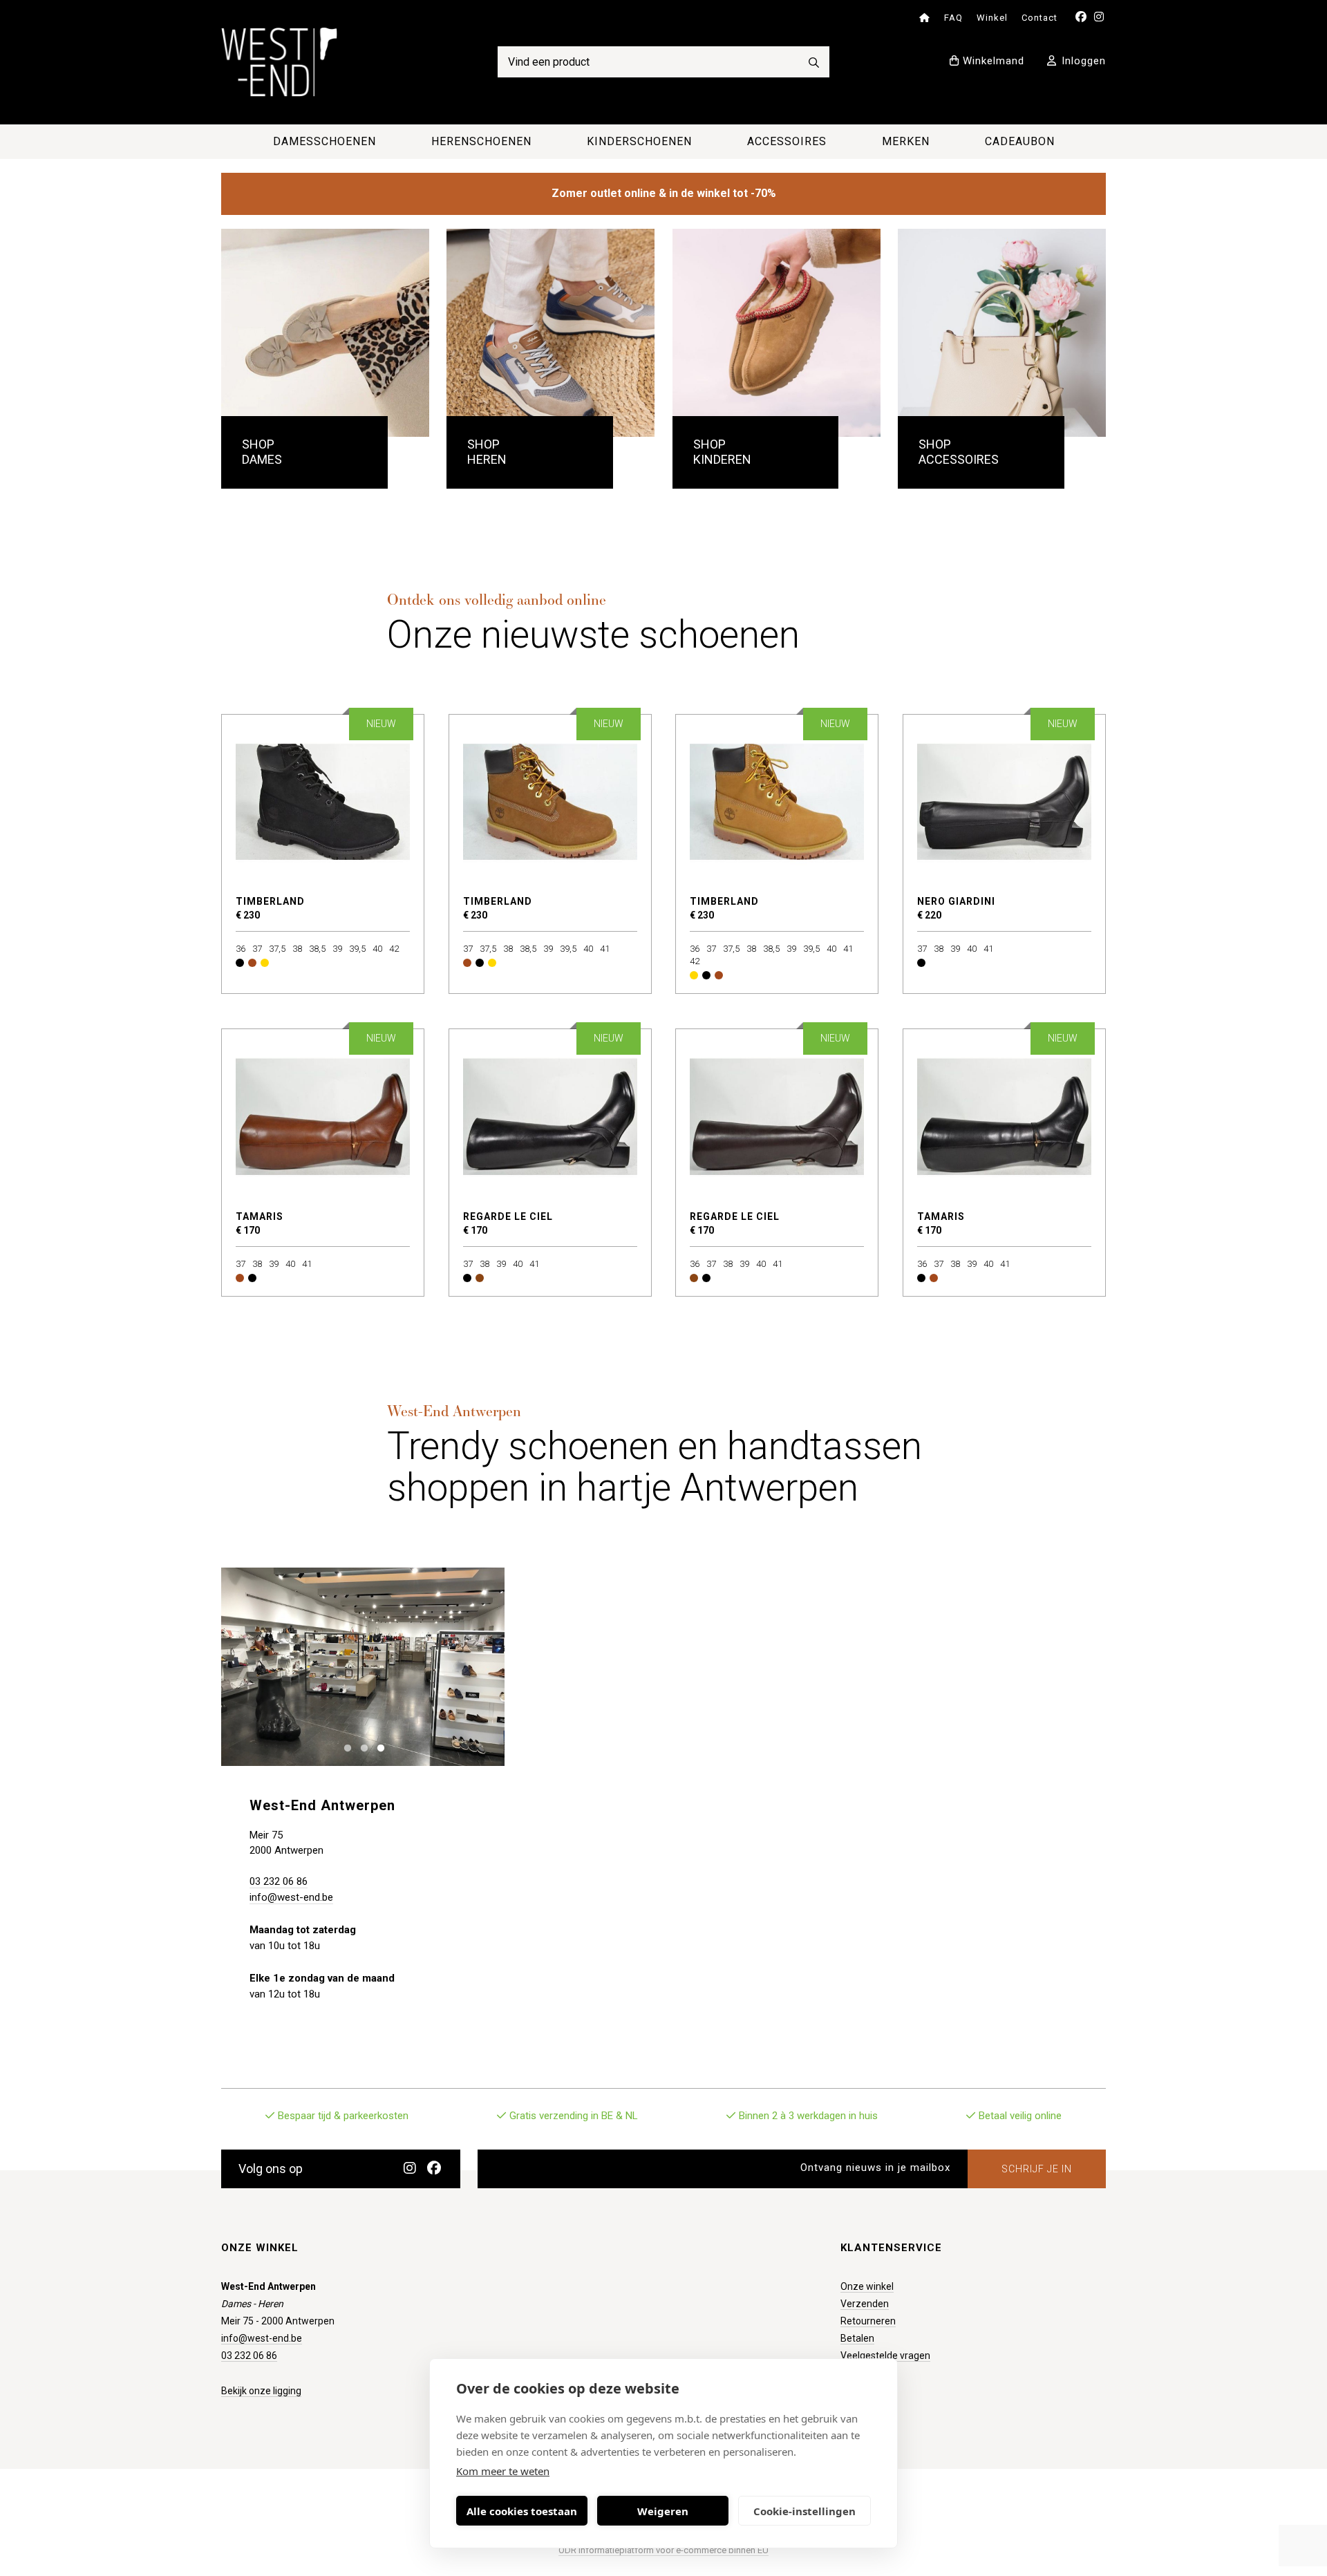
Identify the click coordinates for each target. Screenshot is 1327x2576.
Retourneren (868, 2321)
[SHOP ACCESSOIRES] (1002, 333)
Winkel (992, 18)
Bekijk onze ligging (261, 2391)
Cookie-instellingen (804, 2511)
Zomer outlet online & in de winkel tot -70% (664, 193)
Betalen (857, 2338)
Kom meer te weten (503, 2471)
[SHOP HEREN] (550, 333)
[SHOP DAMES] (325, 333)
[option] (363, 1667)
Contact (1039, 18)
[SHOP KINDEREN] (777, 333)
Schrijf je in (1037, 2169)
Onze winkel (867, 2286)
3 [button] (378, 1747)
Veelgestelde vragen (885, 2356)
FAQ (953, 18)
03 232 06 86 (279, 1881)
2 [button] (361, 1747)
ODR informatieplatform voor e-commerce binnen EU (663, 2550)
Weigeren (663, 2511)
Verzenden (865, 2304)
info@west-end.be (291, 1897)
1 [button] (345, 1747)
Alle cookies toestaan (522, 2511)
